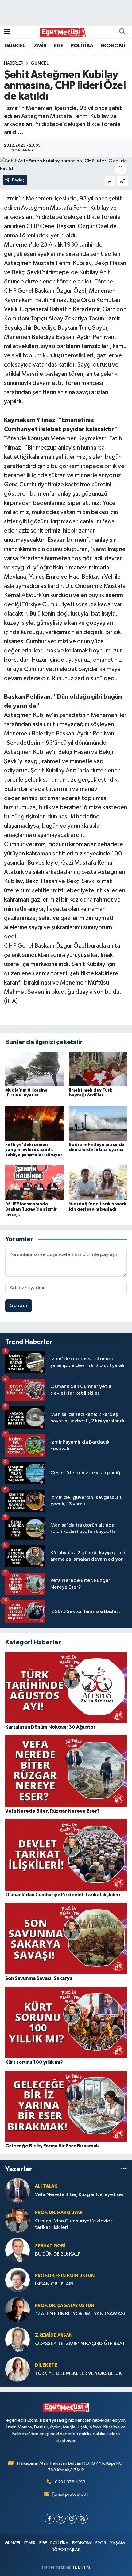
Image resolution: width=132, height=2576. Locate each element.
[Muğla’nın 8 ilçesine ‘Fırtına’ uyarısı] (34, 1069)
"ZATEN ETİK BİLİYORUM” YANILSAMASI (80, 2314)
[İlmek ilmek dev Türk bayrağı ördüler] (98, 1069)
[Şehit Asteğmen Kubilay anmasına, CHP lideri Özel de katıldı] (66, 165)
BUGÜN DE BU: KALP (58, 2254)
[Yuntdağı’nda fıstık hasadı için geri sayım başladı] (98, 1183)
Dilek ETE (46, 2365)
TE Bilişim (81, 2567)
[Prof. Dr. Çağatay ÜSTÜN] (17, 2310)
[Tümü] (124, 2169)
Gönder (19, 1306)
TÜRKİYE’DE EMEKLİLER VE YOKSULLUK (78, 2374)
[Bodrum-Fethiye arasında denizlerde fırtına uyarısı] (98, 1123)
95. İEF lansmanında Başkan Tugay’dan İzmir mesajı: (31, 1209)
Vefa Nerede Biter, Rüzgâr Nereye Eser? (81, 2195)
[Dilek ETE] (17, 2369)
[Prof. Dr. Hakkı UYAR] (17, 2220)
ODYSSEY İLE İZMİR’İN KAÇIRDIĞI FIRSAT (80, 2344)
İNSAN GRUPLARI (54, 2284)
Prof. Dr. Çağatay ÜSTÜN (65, 2306)
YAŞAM (117, 2543)
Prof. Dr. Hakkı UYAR (59, 2213)
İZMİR (39, 46)
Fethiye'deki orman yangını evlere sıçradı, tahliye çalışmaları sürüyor (34, 1150)
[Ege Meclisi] (63, 32)
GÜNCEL (15, 46)
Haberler (14, 63)
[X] (61, 2519)
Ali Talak (46, 2186)
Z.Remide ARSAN (54, 2335)
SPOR (101, 2543)
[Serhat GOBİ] (17, 2250)
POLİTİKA (82, 46)
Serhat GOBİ (50, 2246)
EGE (58, 46)
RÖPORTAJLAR (66, 2550)
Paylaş (18, 180)
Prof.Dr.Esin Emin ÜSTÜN (65, 2276)
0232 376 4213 (70, 2482)
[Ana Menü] (7, 32)
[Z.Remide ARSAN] (17, 2339)
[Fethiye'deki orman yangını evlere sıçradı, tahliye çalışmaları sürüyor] (34, 1123)
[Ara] (122, 32)
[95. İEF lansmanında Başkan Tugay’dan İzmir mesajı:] (34, 1183)
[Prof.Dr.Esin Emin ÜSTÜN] (17, 2280)
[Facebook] (50, 2519)
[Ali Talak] (17, 2190)
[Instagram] (72, 2519)
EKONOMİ (113, 46)
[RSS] (83, 2519)
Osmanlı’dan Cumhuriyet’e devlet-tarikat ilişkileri (75, 2224)
